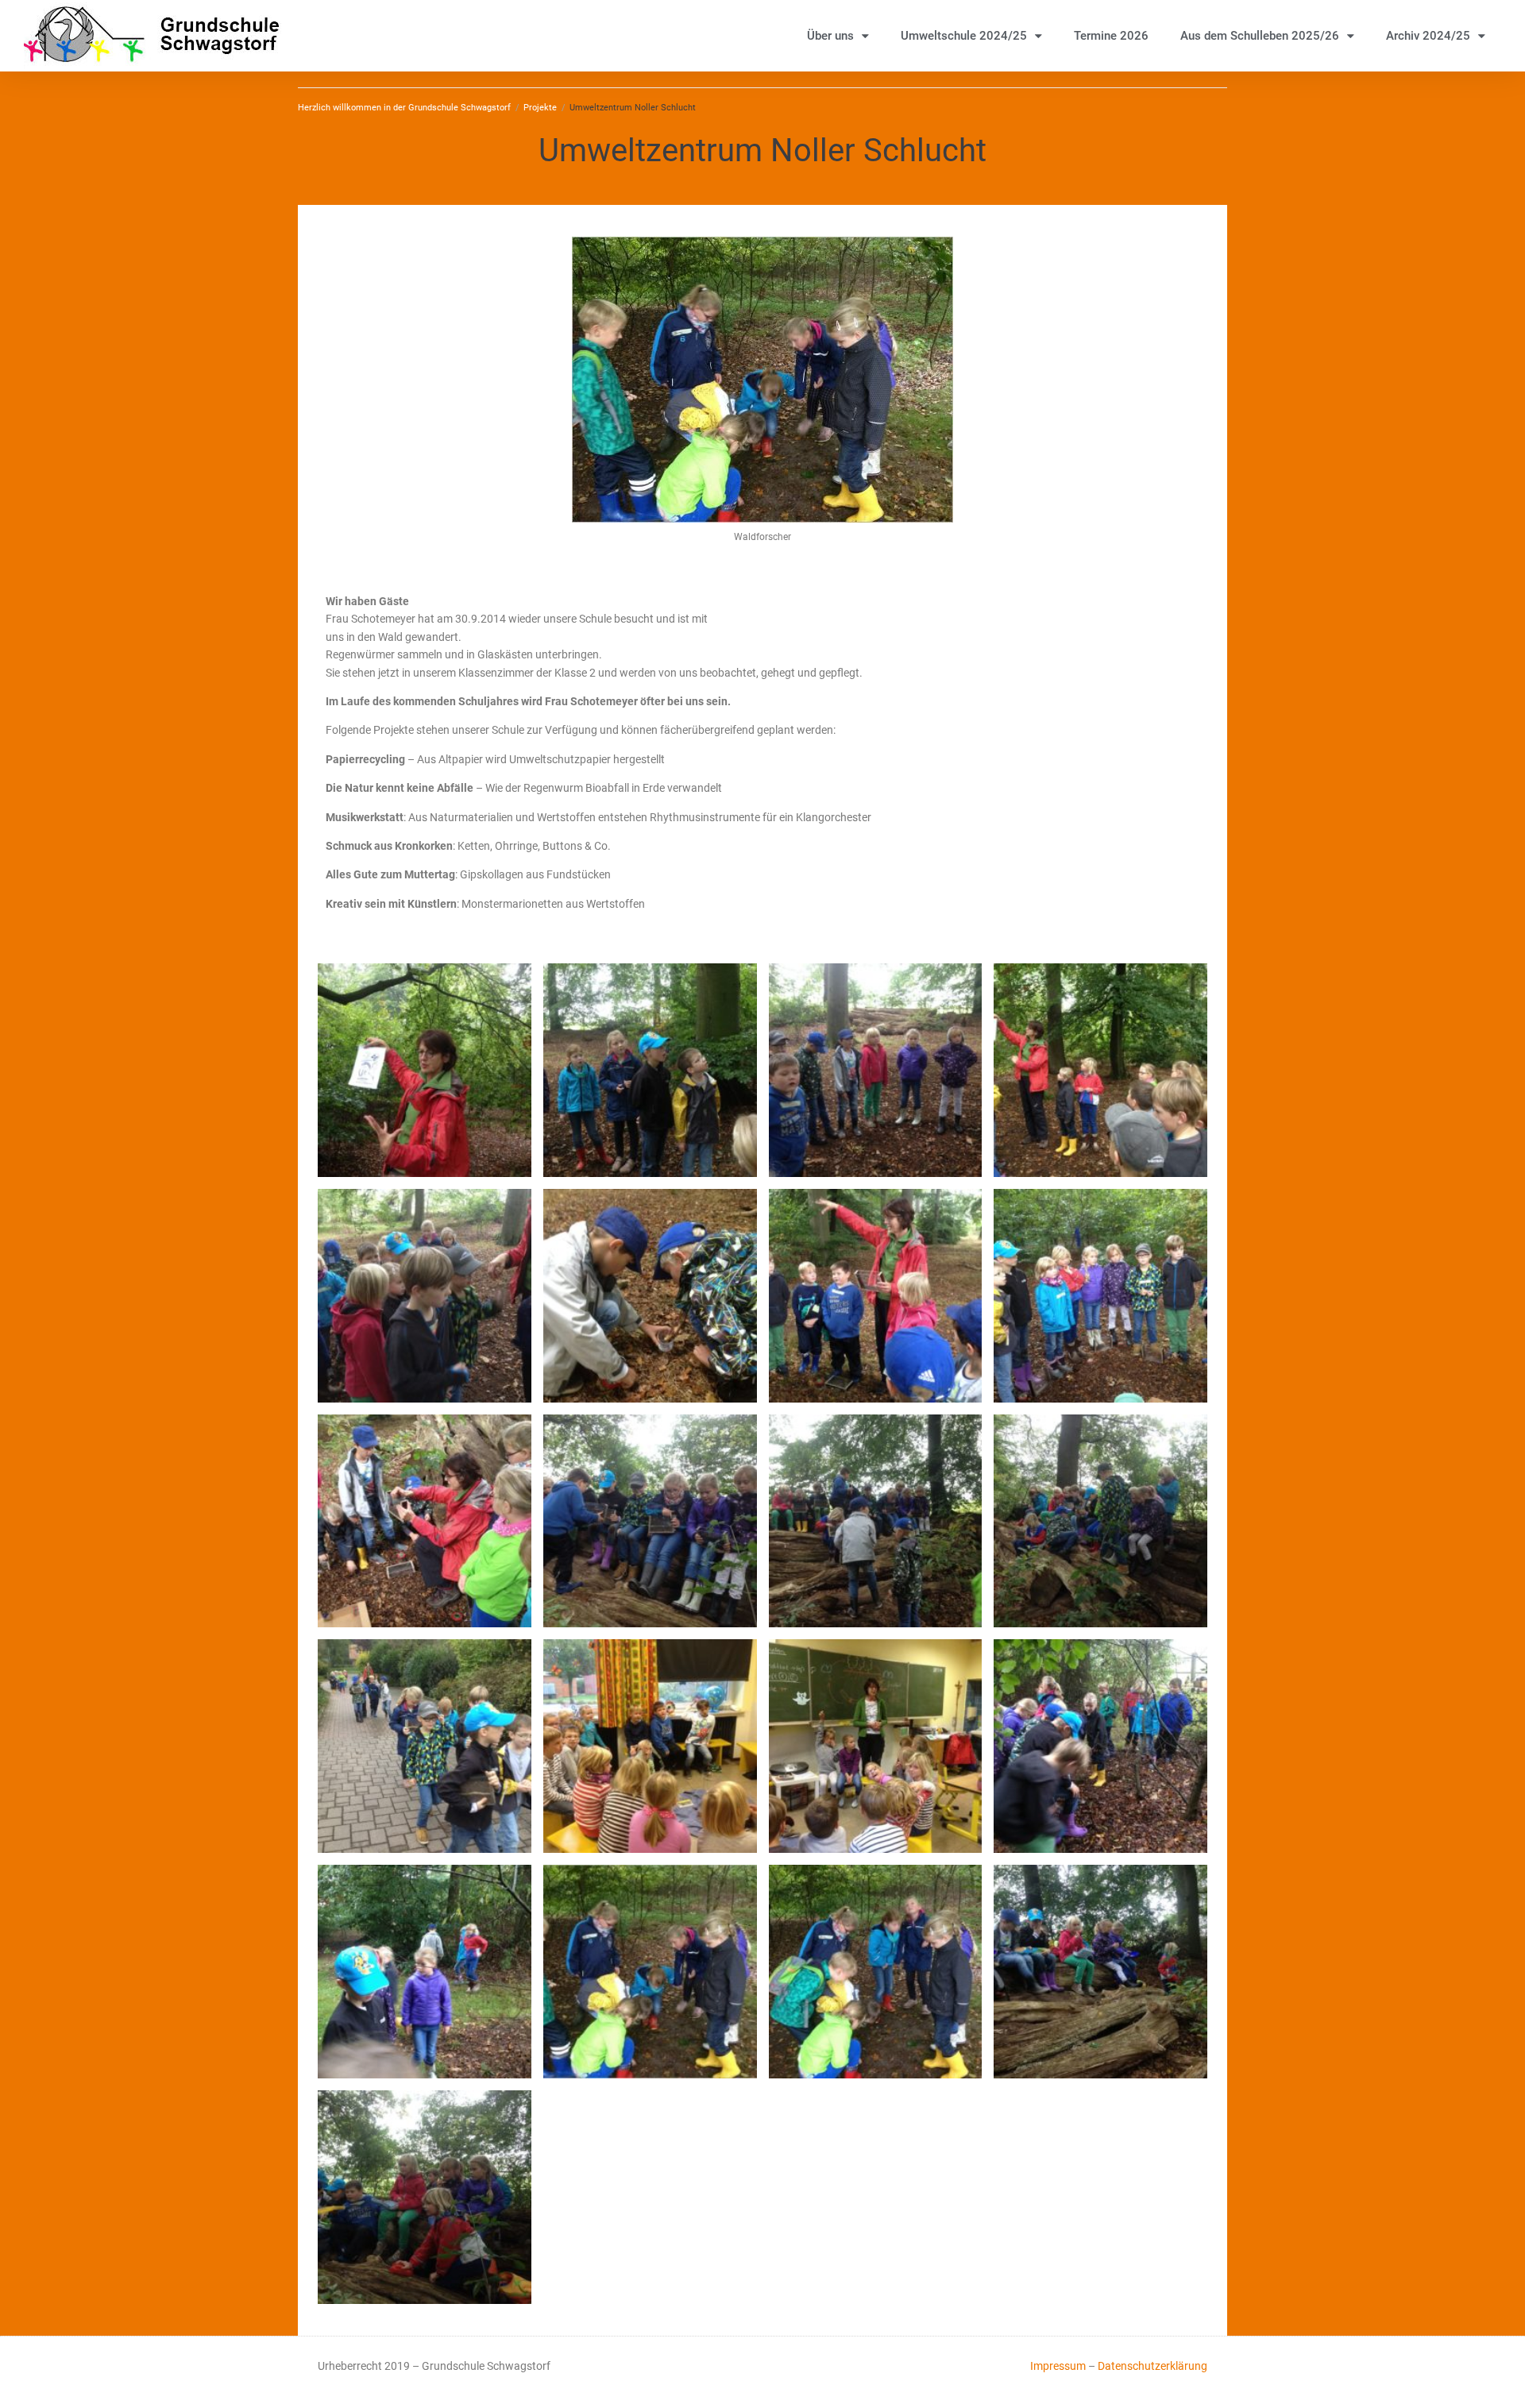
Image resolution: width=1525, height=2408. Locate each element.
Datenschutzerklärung (1152, 2366)
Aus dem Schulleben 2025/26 (1260, 36)
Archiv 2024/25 (1428, 36)
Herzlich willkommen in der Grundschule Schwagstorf (404, 108)
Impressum (1058, 2366)
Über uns (830, 36)
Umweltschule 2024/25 (964, 36)
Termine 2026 (1111, 36)
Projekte (540, 108)
